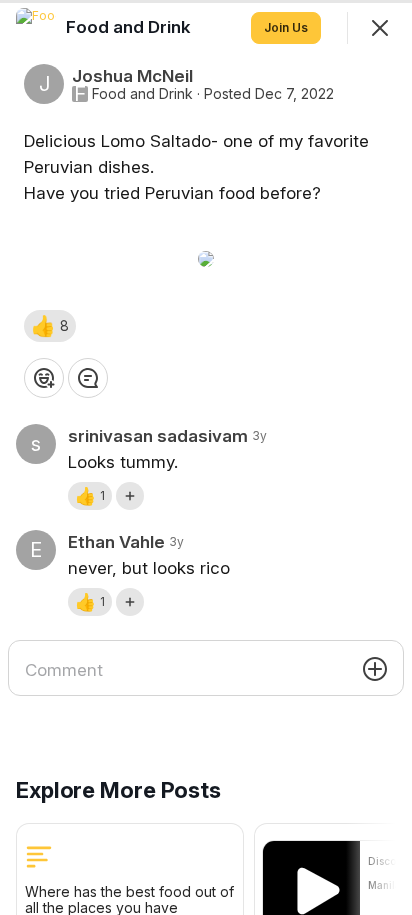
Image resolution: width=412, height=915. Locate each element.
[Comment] (88, 378)
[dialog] (206, 457)
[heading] (130, 27)
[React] (44, 378)
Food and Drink (142, 94)
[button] (50, 326)
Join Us (286, 27)
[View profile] (36, 28)
